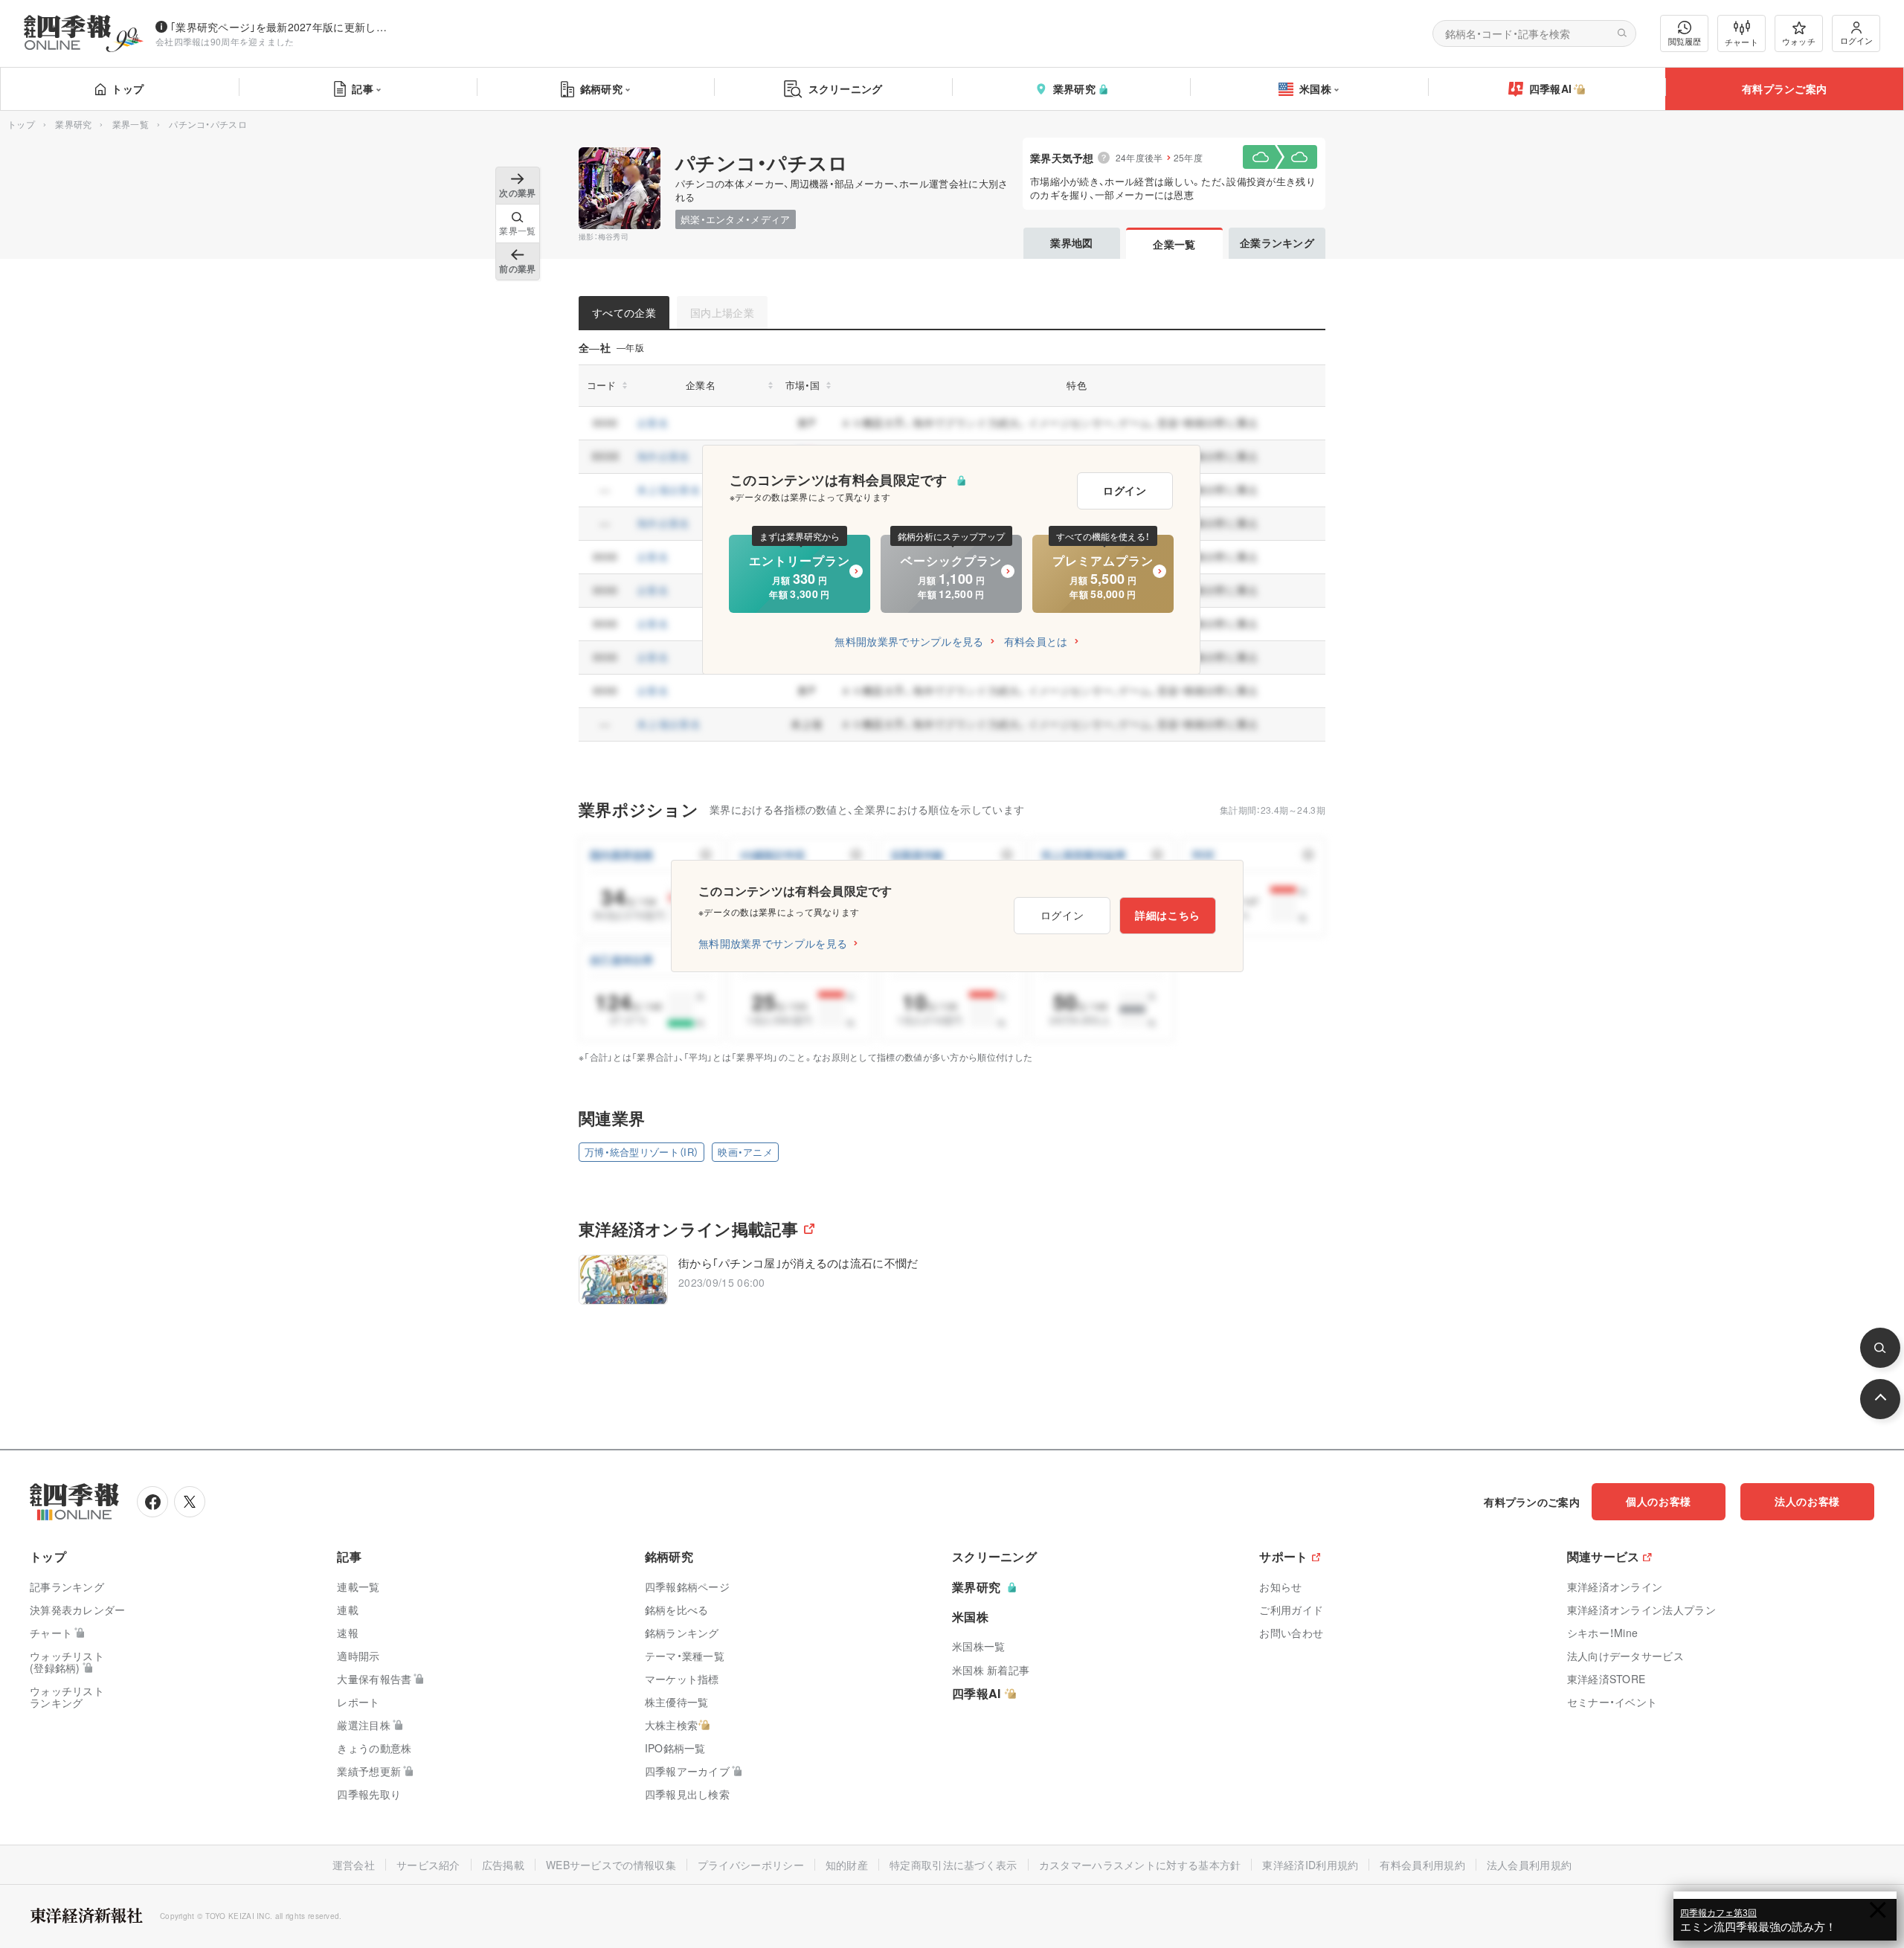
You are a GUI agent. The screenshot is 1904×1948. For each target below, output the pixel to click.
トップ (128, 89)
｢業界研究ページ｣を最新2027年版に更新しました (282, 27)
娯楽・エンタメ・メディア (736, 219)
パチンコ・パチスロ (762, 163)
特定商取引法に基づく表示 (953, 1865)
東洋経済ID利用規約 (1310, 1865)
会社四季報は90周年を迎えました (225, 41)
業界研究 (1074, 89)
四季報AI (1551, 89)
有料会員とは (1036, 641)
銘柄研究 (601, 89)
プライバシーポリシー (751, 1865)
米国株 (1315, 89)
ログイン (1856, 40)
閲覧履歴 (1685, 41)
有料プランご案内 (1784, 89)
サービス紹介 (428, 1865)
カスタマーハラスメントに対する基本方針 (1140, 1865)
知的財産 (847, 1865)
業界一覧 (131, 124)
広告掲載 (503, 1865)
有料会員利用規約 (1422, 1865)
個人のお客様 (1659, 1501)
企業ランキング (1277, 242)
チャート (1741, 42)
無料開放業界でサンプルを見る (909, 641)
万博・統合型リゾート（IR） (641, 1152)
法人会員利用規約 (1529, 1865)
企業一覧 (1174, 244)
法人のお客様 (1807, 1501)
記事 (363, 89)
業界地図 (1071, 242)
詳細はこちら (1168, 915)
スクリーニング (846, 89)
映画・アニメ (745, 1152)
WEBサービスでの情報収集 (611, 1865)
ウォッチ (1799, 41)
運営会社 (354, 1865)
